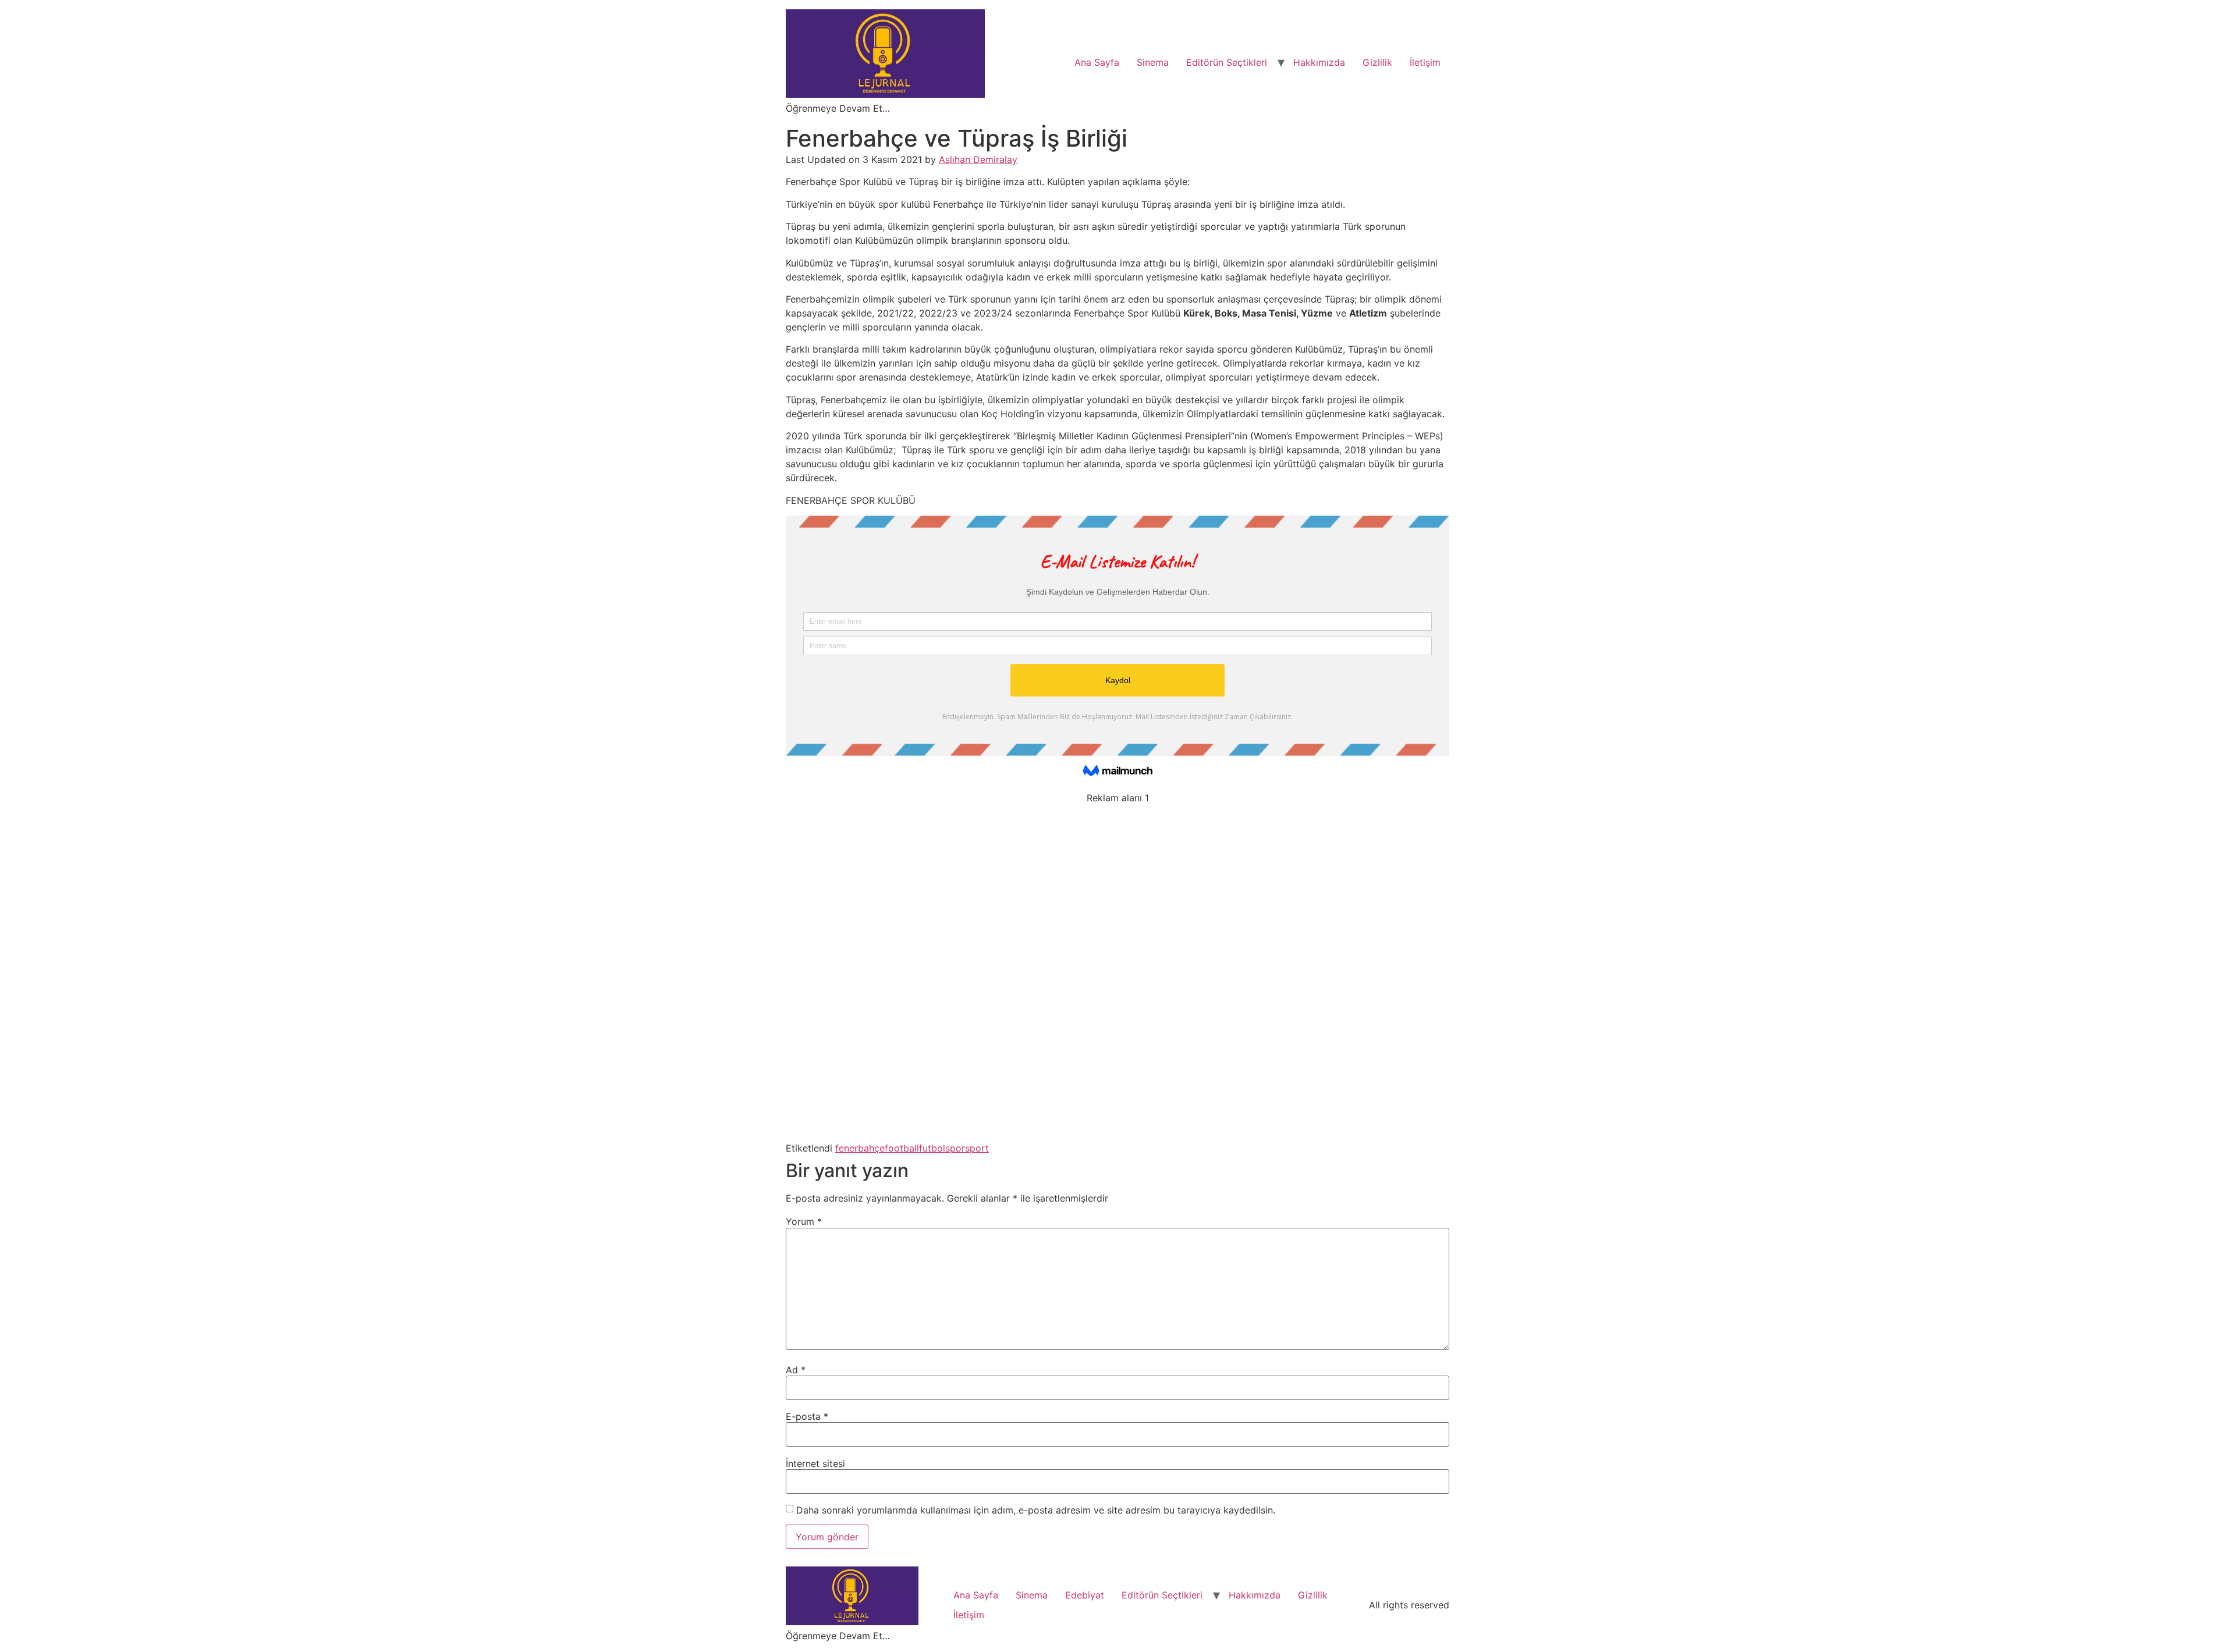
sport (977, 1148)
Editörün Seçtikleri (1227, 62)
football (902, 1148)
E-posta (807, 1416)
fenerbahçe (860, 1148)
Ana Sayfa (1097, 62)
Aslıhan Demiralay (978, 159)
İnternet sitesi (815, 1463)
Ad (796, 1370)
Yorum (804, 1221)
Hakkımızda (1319, 62)
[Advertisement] (1117, 971)
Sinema (1153, 62)
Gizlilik (1377, 62)
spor (955, 1148)
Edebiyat (1085, 1595)
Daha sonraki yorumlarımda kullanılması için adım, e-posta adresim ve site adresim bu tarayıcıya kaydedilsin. (1036, 1510)
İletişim (1425, 62)
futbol (932, 1148)
